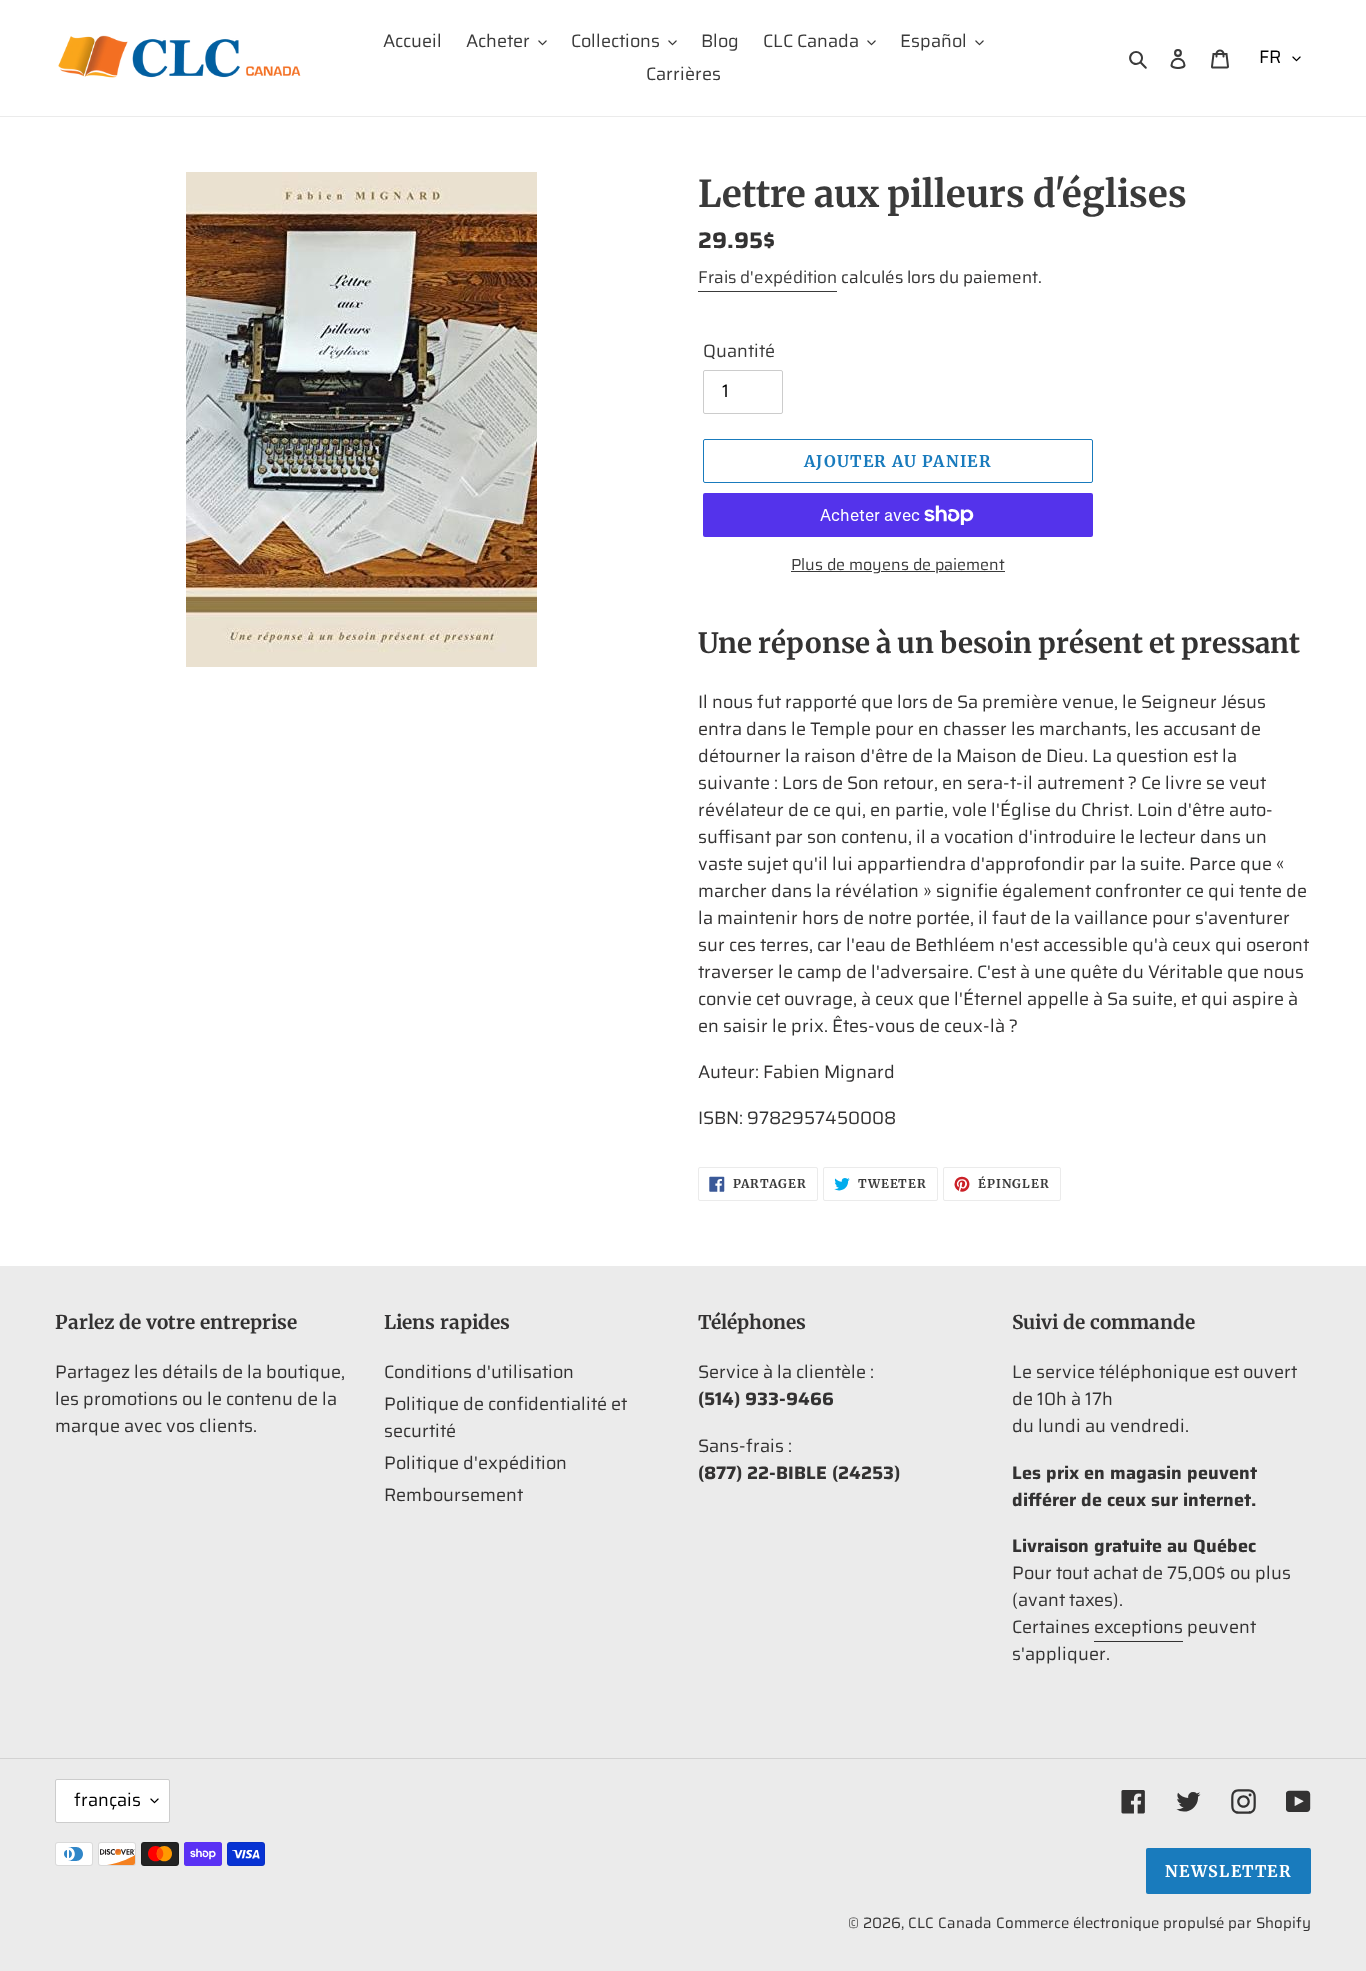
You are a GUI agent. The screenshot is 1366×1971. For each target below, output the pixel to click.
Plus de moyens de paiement (898, 565)
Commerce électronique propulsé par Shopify (1153, 1923)
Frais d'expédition (767, 277)
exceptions (1138, 1627)
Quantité (739, 351)
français (107, 1800)
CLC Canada (950, 1923)
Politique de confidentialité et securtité (505, 1417)
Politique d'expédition (475, 1463)
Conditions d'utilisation (479, 1372)
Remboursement (453, 1495)
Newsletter (1228, 1871)
